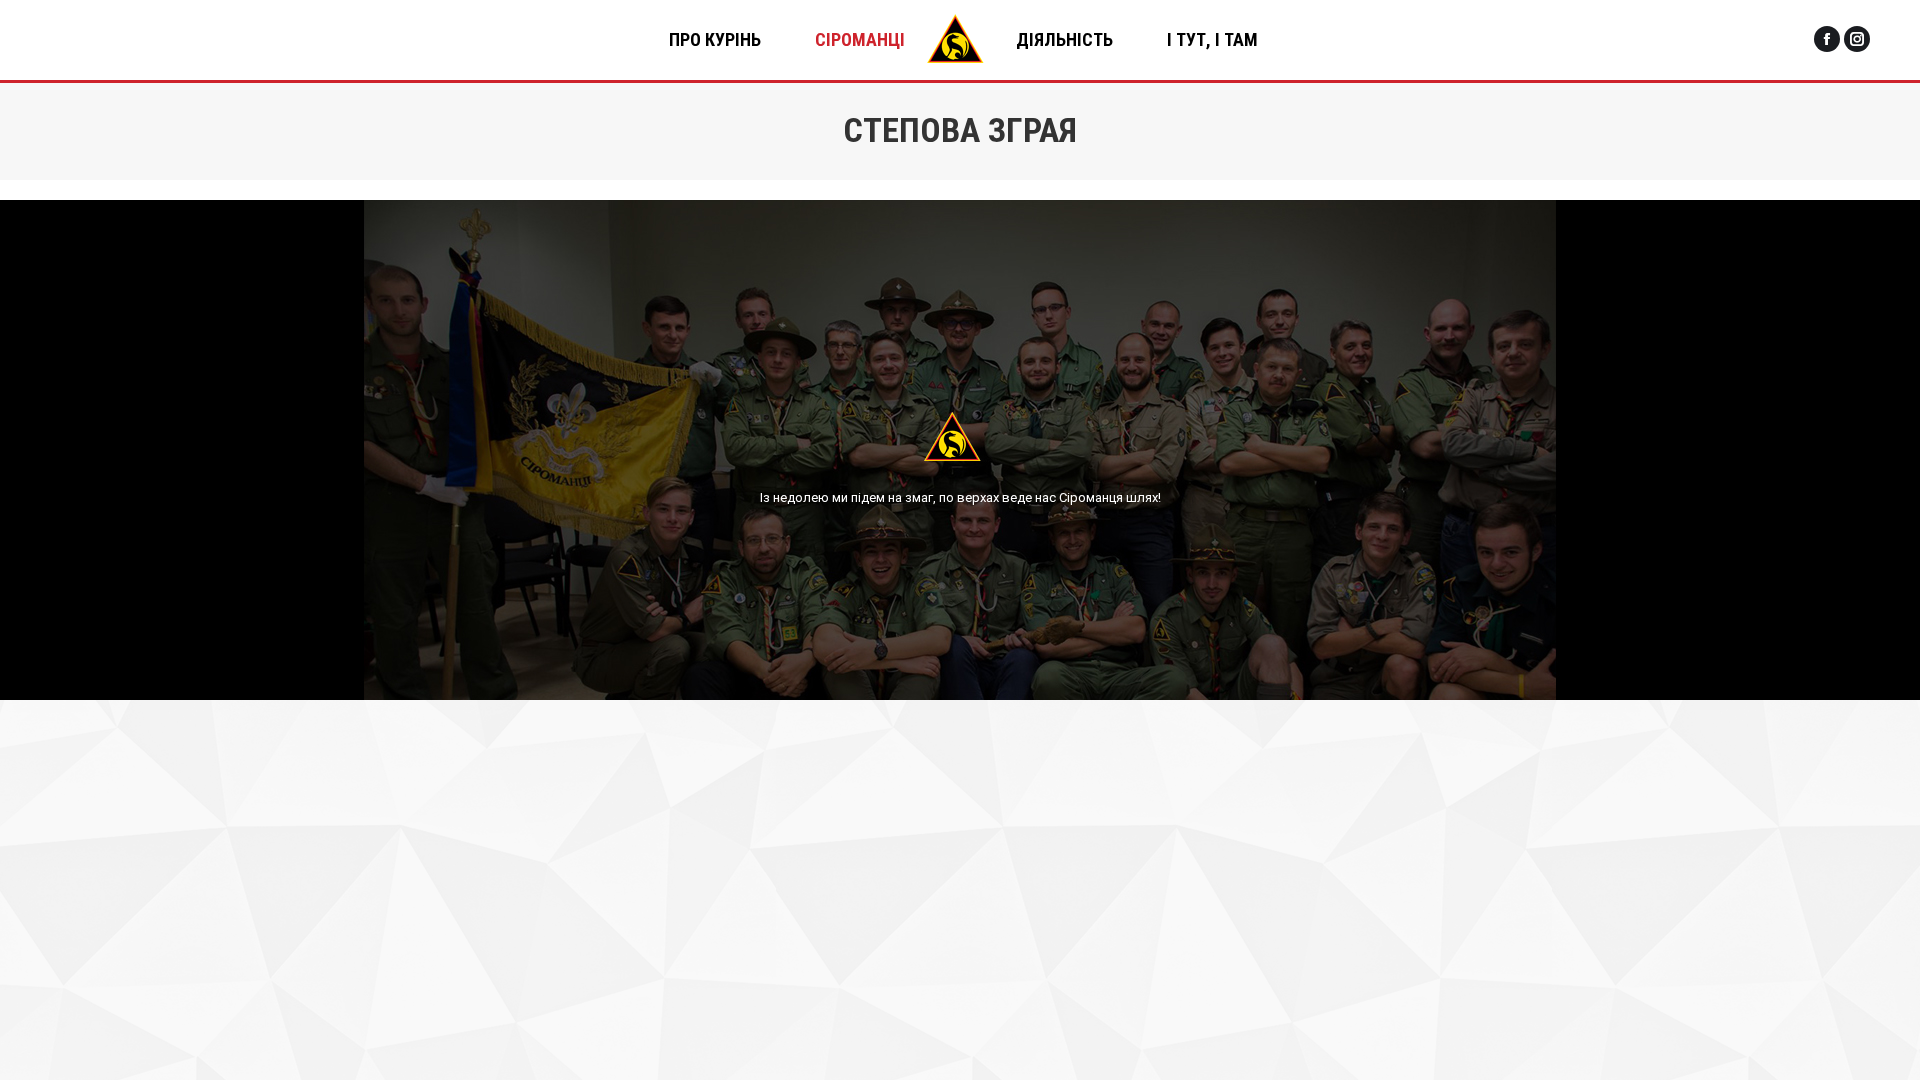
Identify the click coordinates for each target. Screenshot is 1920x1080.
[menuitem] (715, 40)
